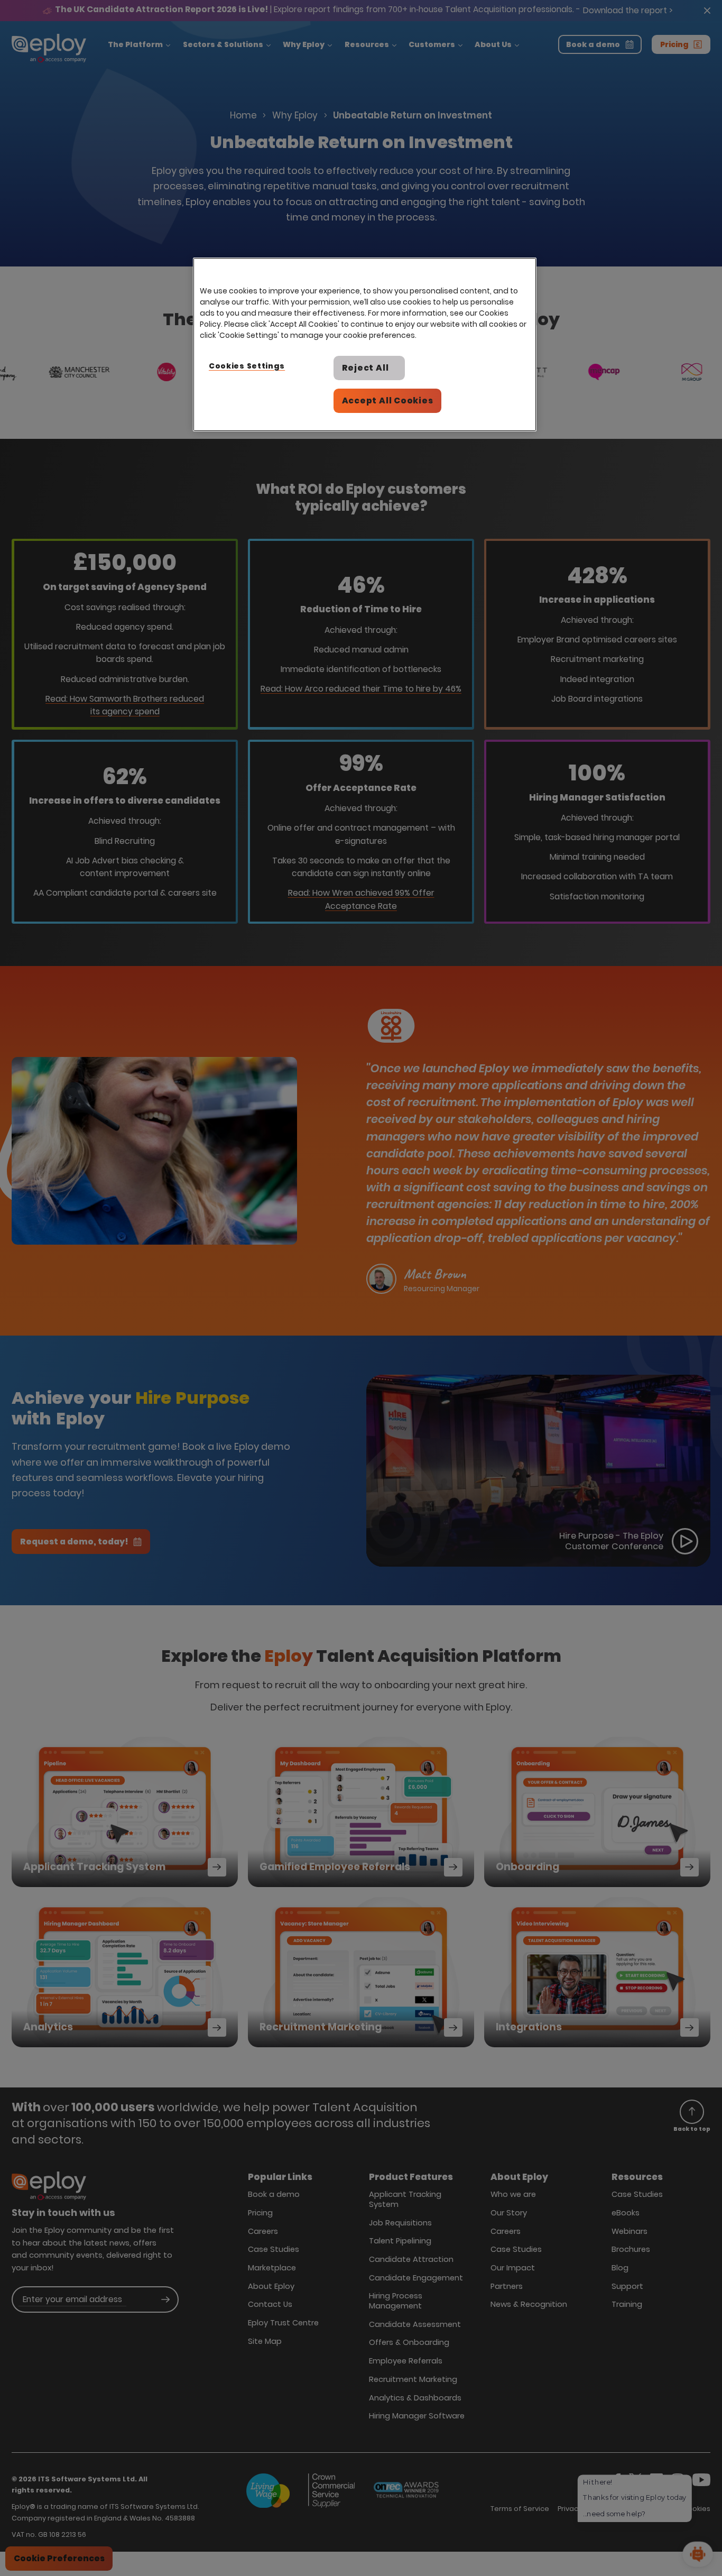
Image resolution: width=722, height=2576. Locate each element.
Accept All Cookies (388, 401)
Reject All (365, 368)
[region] (365, 344)
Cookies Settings (247, 366)
